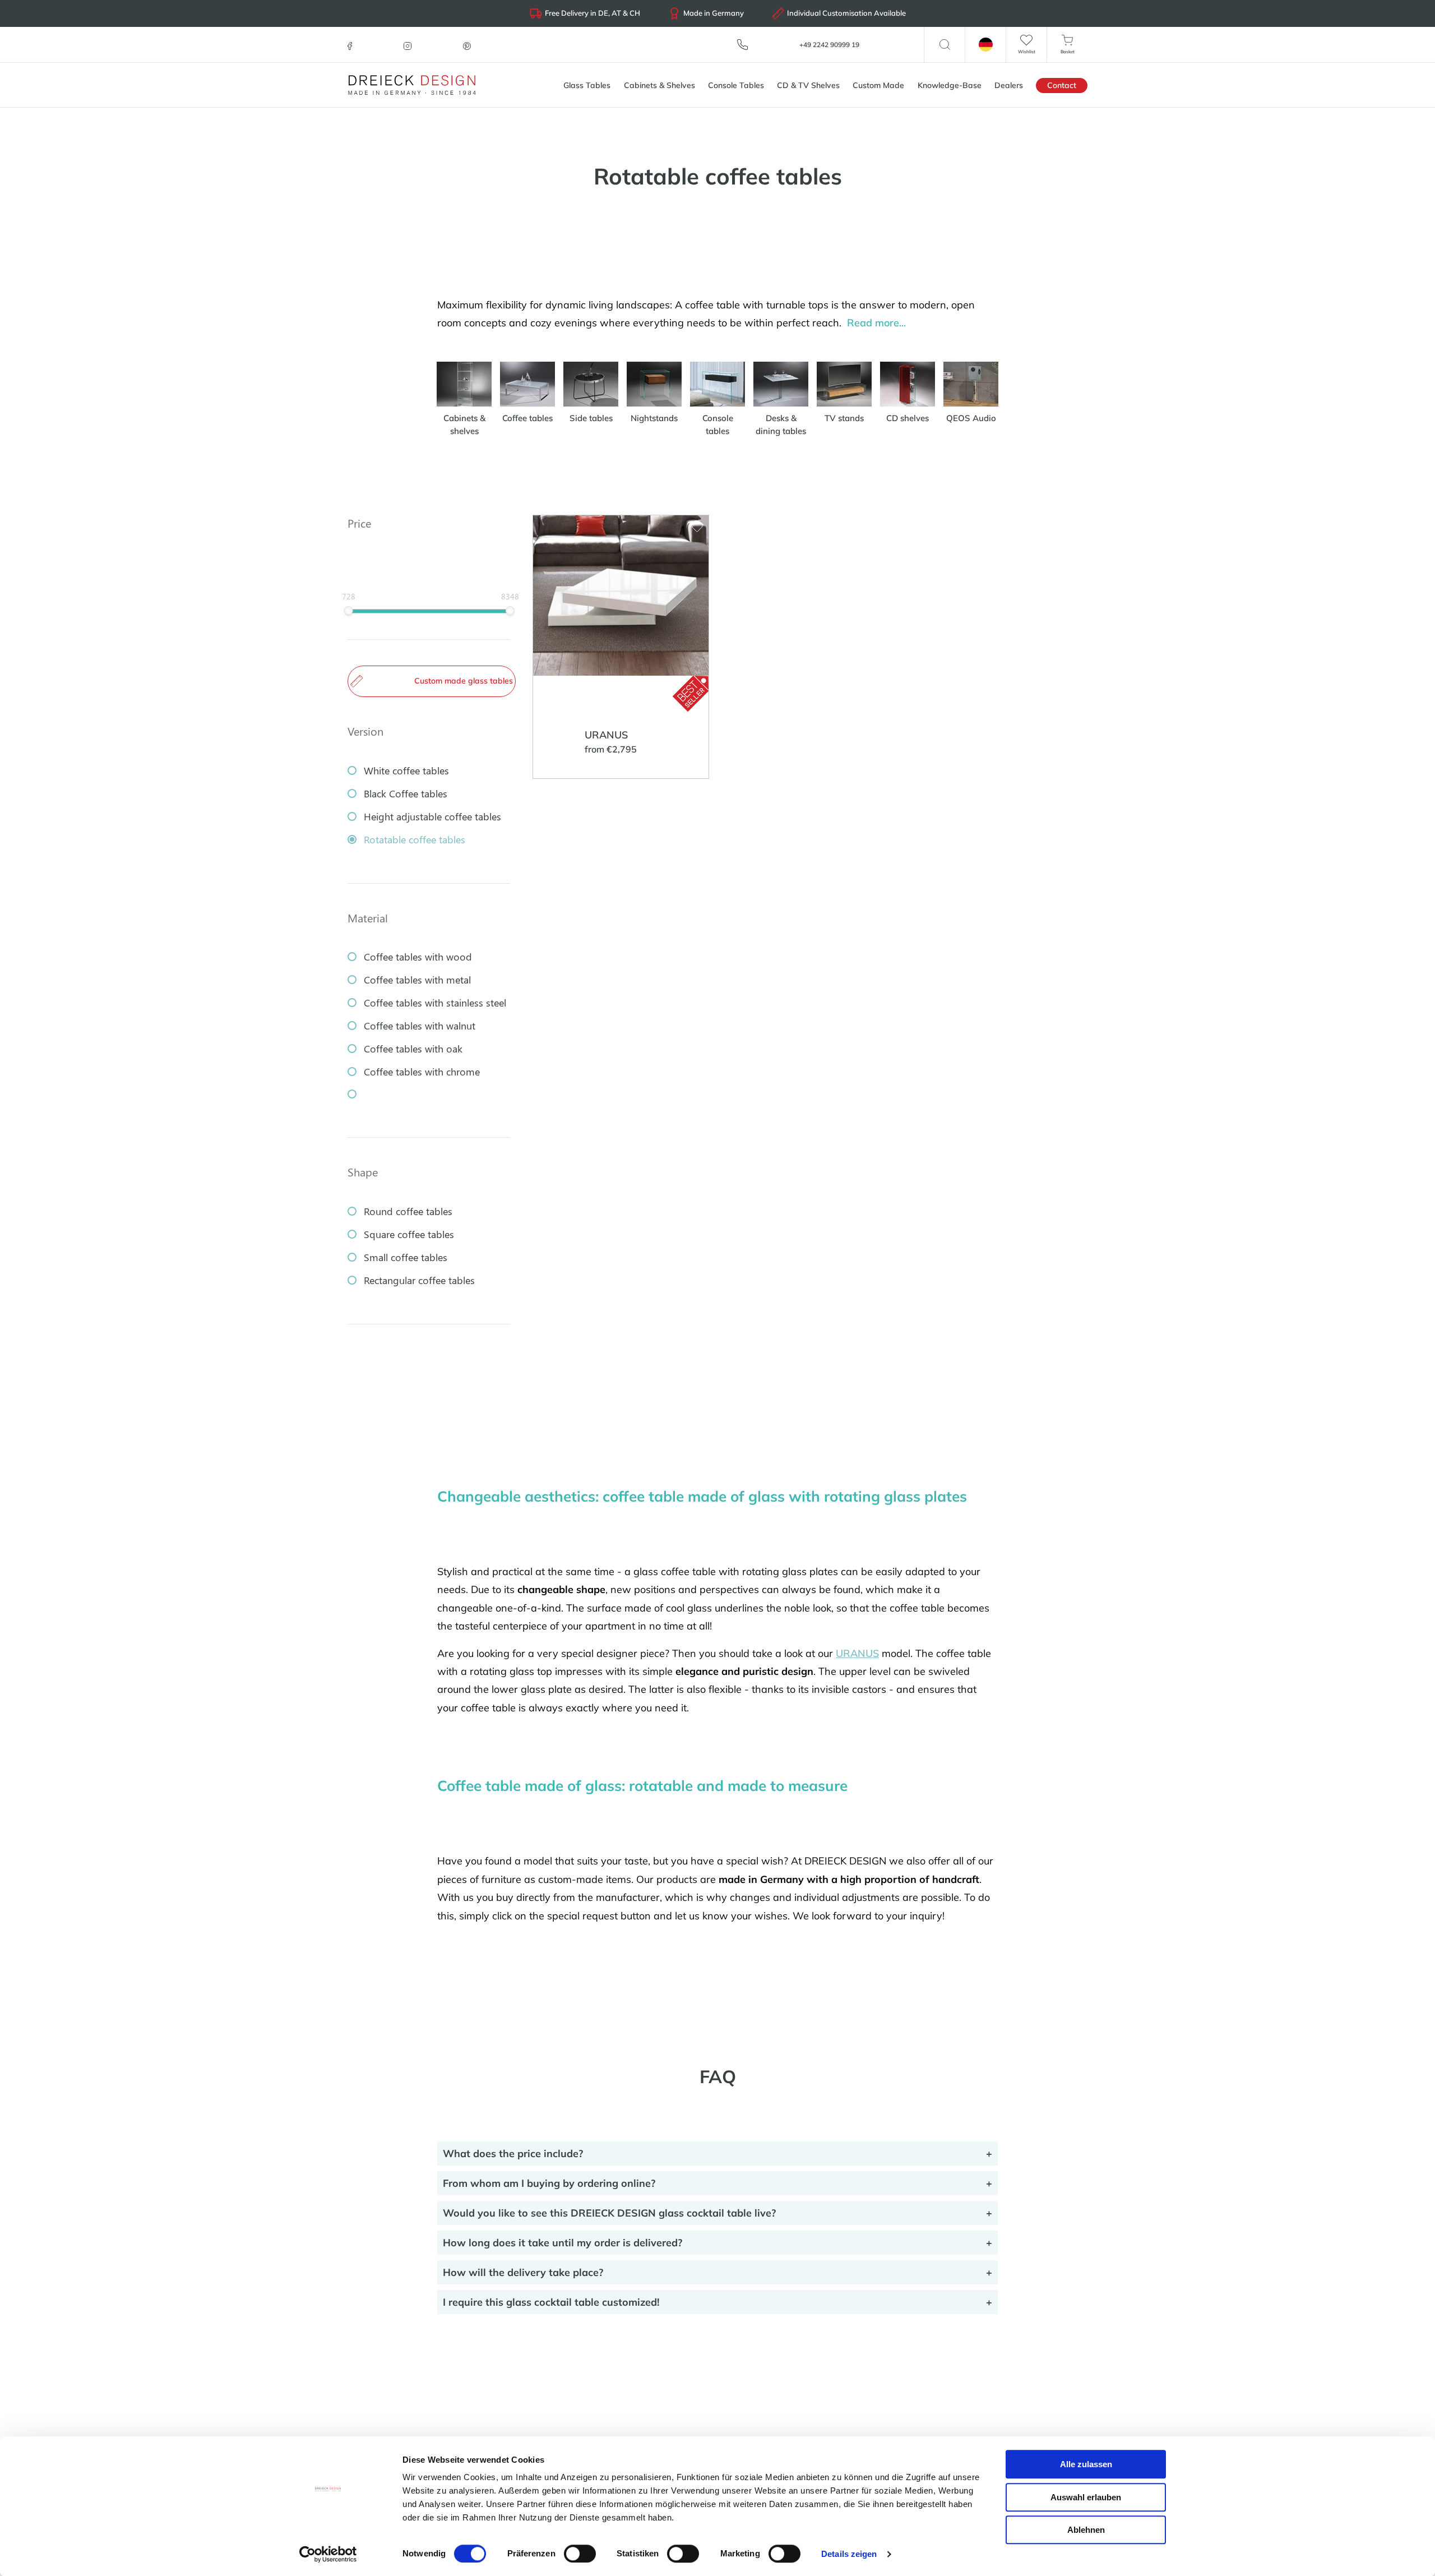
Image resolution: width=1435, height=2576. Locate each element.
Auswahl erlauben (1086, 2497)
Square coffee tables (409, 1234)
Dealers (1009, 85)
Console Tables (736, 85)
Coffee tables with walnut (420, 1026)
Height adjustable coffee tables (432, 816)
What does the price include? (513, 2153)
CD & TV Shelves (808, 85)
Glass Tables (587, 85)
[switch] (580, 2554)
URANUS (857, 1653)
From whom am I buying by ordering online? (549, 2183)
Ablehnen (1086, 2530)
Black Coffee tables (406, 793)
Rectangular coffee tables (419, 1280)
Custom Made (878, 85)
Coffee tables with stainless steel (435, 1003)
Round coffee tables (408, 1211)
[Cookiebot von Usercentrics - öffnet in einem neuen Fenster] (328, 2554)
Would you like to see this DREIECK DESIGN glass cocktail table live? (609, 2213)
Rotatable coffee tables (415, 839)
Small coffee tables (406, 1257)
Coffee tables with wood (418, 957)
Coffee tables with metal (417, 980)
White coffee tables (406, 770)
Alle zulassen (1086, 2464)
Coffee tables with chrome (422, 1072)
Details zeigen (849, 2554)
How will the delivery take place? (523, 2272)
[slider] (349, 611)
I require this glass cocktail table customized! (551, 2302)
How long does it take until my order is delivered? (563, 2243)
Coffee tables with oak (413, 1049)
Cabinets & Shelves (659, 85)
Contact (1062, 85)
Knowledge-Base (950, 85)
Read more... (876, 323)
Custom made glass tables (464, 681)
